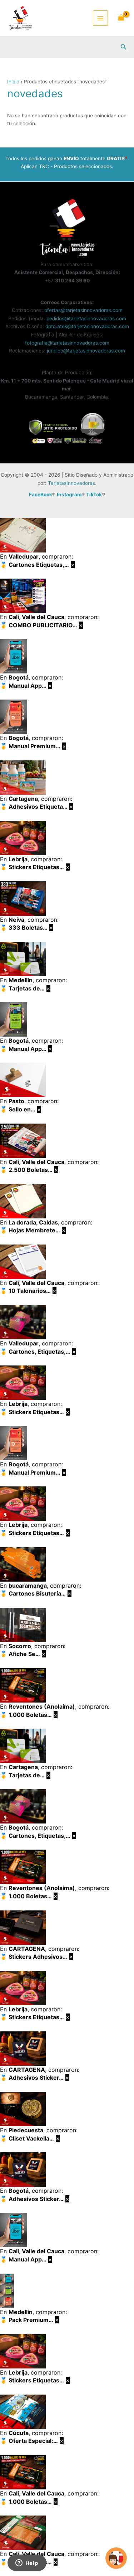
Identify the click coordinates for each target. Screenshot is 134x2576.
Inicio (13, 82)
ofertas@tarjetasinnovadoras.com (83, 310)
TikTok (94, 495)
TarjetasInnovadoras (71, 483)
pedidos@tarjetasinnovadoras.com (86, 318)
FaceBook (41, 495)
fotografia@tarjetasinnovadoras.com (67, 343)
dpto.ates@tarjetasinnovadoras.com (87, 326)
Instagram (69, 495)
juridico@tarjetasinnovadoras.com (86, 351)
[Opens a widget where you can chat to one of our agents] (27, 2563)
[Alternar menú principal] (101, 18)
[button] (124, 47)
